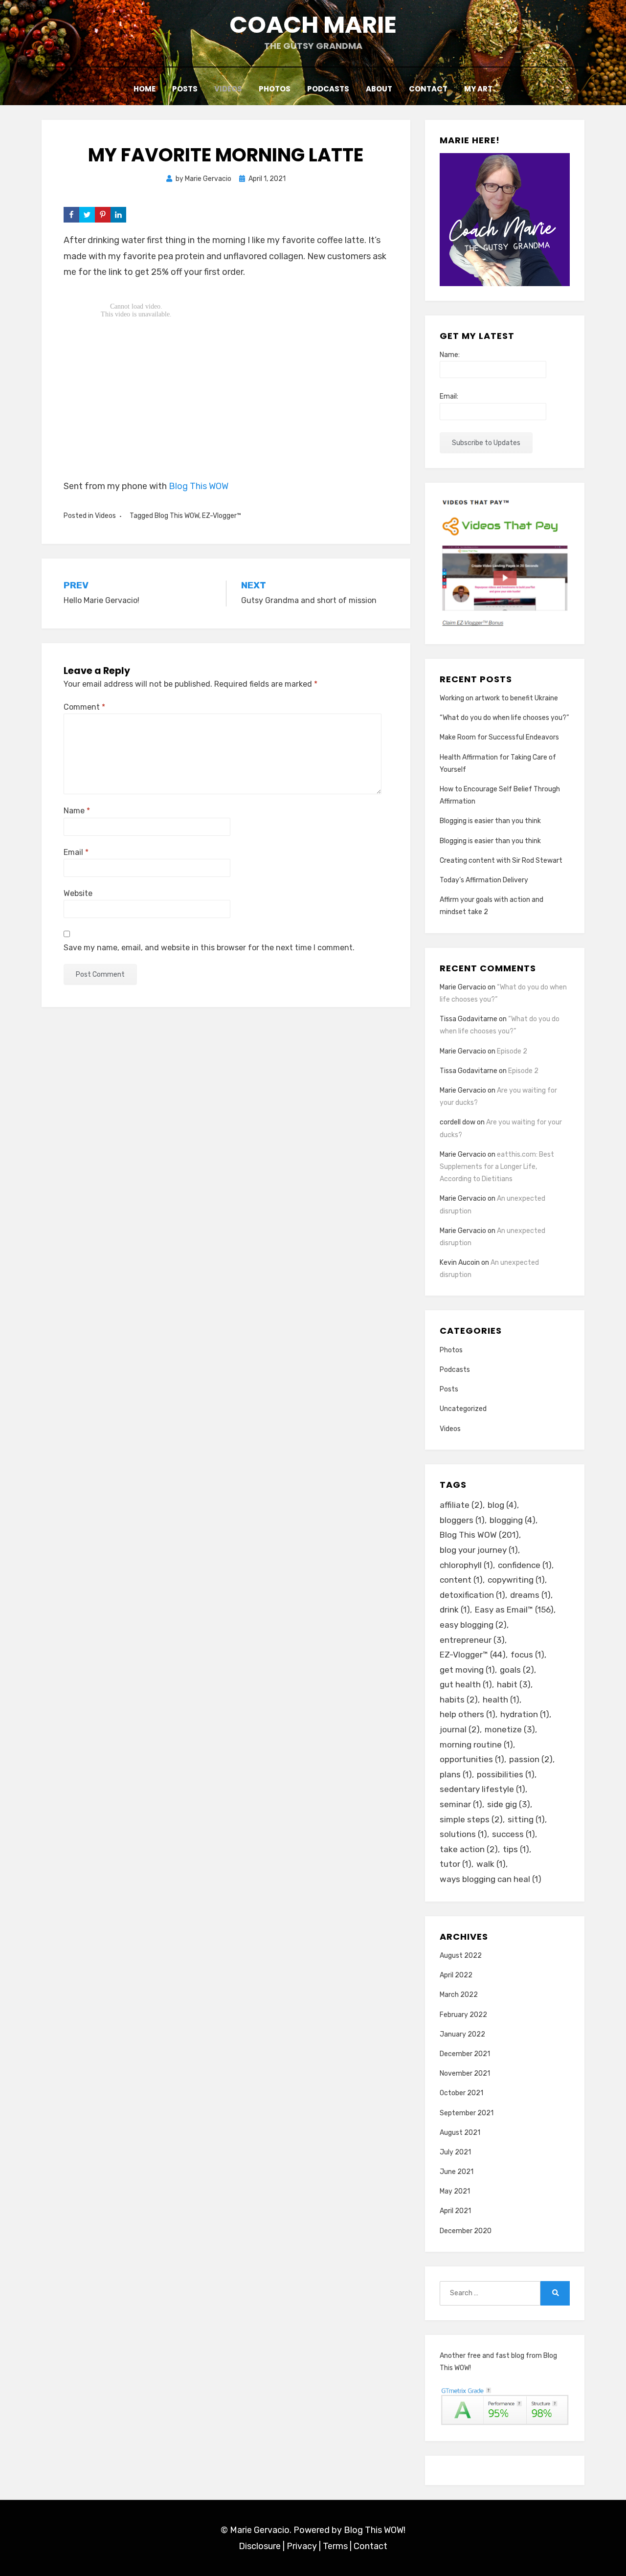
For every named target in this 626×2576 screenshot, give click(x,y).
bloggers (462, 1520)
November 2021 (465, 2073)
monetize (510, 1729)
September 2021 (467, 2113)
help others (468, 1714)
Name (77, 811)
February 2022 (463, 2015)
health (501, 1700)
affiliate (461, 1505)
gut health (466, 1684)
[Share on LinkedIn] (118, 215)
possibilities (506, 1774)
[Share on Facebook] (71, 215)
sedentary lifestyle (482, 1789)
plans (456, 1774)
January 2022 (462, 2034)
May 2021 (455, 2191)
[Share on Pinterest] (103, 215)
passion (531, 1759)
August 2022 (461, 1956)
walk (491, 1864)
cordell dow (458, 1122)
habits (459, 1700)
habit (514, 1684)
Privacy (302, 2546)
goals (517, 1670)
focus (527, 1655)
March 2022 (459, 1995)
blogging (513, 1520)
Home (145, 89)
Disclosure (260, 2546)
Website (78, 893)
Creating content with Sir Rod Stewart (501, 861)
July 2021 (455, 2152)
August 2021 (460, 2133)
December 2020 (466, 2231)
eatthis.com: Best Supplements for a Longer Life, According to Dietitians (497, 1167)
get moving (467, 1670)
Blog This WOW (199, 486)
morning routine (476, 1745)
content (461, 1580)
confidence (525, 1565)
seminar (461, 1804)
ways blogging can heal (491, 1879)
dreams (530, 1595)
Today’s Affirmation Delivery (484, 880)
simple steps (471, 1819)
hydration (525, 1714)
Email (76, 852)
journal (460, 1729)
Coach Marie (313, 25)
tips (516, 1849)
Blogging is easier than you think (490, 821)
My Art (478, 89)
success (514, 1834)
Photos (275, 89)
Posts (185, 89)
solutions (463, 1834)
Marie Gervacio (463, 987)
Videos (228, 89)
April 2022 (456, 1975)
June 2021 (457, 2172)
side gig (509, 1804)
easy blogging (473, 1625)
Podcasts (328, 89)
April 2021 (455, 2211)
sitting (526, 1819)
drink (455, 1610)
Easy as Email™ (514, 1610)
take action (469, 1849)
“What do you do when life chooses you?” (504, 718)
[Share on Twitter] (87, 215)
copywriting (516, 1580)
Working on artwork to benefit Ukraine (499, 698)
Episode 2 (512, 1051)
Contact (428, 89)
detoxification (472, 1595)
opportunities (472, 1759)
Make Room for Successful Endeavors (499, 737)
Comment (84, 707)
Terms (335, 2546)
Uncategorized (463, 1409)
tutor (456, 1864)
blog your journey (479, 1550)
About (379, 89)
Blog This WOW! (375, 2530)
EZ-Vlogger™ (222, 516)
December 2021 (465, 2054)
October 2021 (461, 2093)
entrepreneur (472, 1640)
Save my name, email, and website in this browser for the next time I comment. (209, 948)
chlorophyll (466, 1565)
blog (502, 1505)
